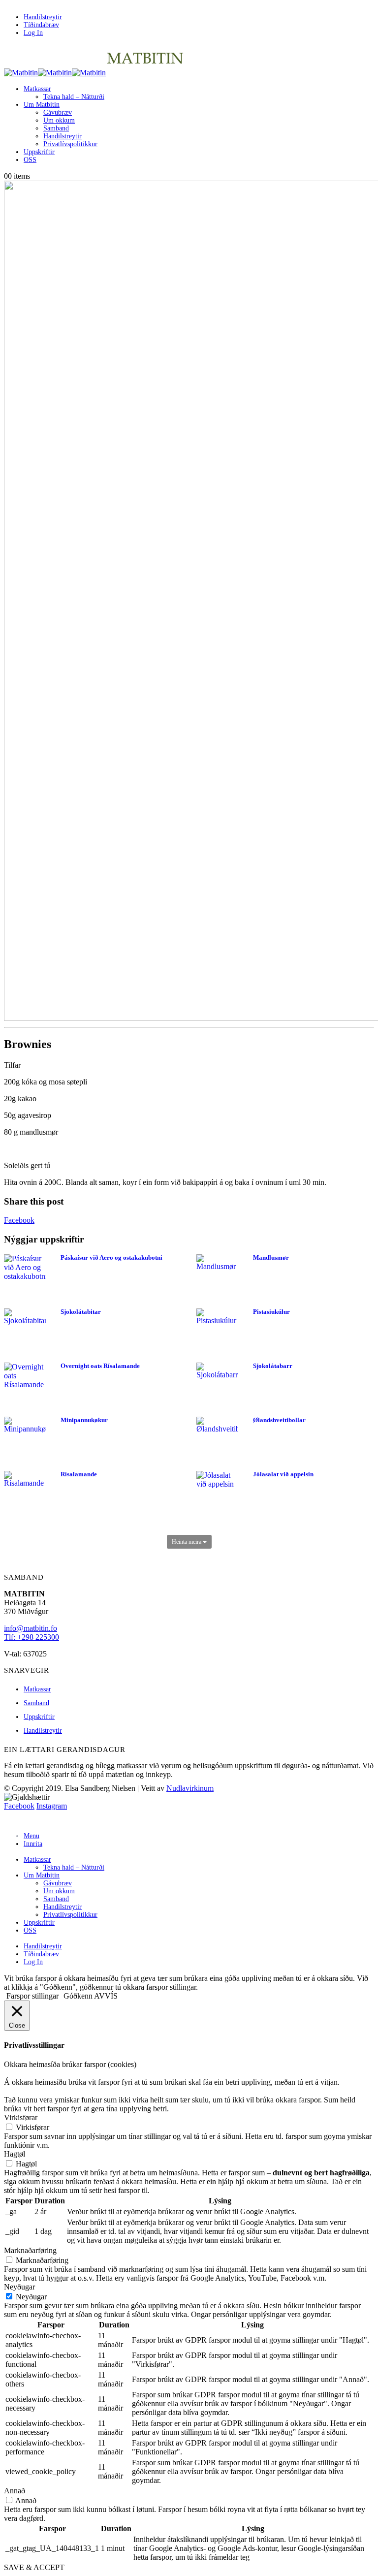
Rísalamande (79, 1474)
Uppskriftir (39, 152)
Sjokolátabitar (81, 1312)
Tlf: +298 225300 (31, 1637)
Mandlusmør (271, 1257)
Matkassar (37, 89)
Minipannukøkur (84, 1420)
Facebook (19, 1220)
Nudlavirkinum (190, 1788)
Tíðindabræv (41, 25)
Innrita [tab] (33, 1844)
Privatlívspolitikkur (70, 144)
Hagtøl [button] (15, 2154)
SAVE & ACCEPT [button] (34, 2567)
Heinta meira (187, 1542)
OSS (30, 160)
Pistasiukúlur (271, 1312)
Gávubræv (58, 112)
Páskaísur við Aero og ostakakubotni (111, 1257)
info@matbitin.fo (31, 1628)
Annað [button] (15, 2491)
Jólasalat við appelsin (283, 1474)
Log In (33, 33)
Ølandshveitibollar (279, 1420)
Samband (56, 128)
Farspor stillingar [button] (32, 1996)
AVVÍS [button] (106, 1996)
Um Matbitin (42, 105)
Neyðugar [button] (19, 2287)
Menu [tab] (31, 1836)
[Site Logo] (94, 73)
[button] (10, 1820)
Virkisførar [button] (21, 2117)
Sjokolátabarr (273, 1366)
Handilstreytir (43, 17)
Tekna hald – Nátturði (74, 97)
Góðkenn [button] (78, 1996)
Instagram (52, 1806)
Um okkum (59, 120)
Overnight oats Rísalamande (100, 1366)
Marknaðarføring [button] (30, 2250)
